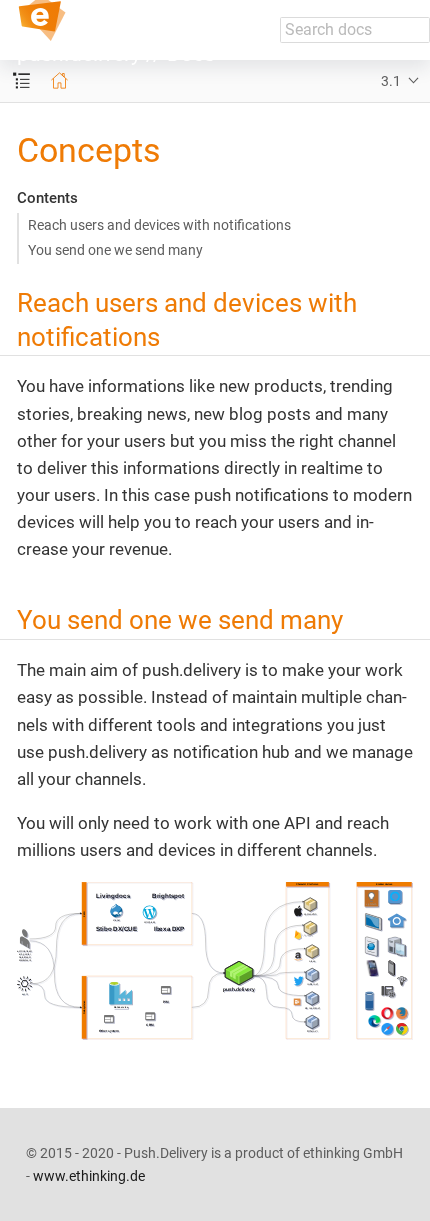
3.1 (391, 81)
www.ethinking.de (89, 1176)
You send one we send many (115, 250)
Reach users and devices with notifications (159, 225)
